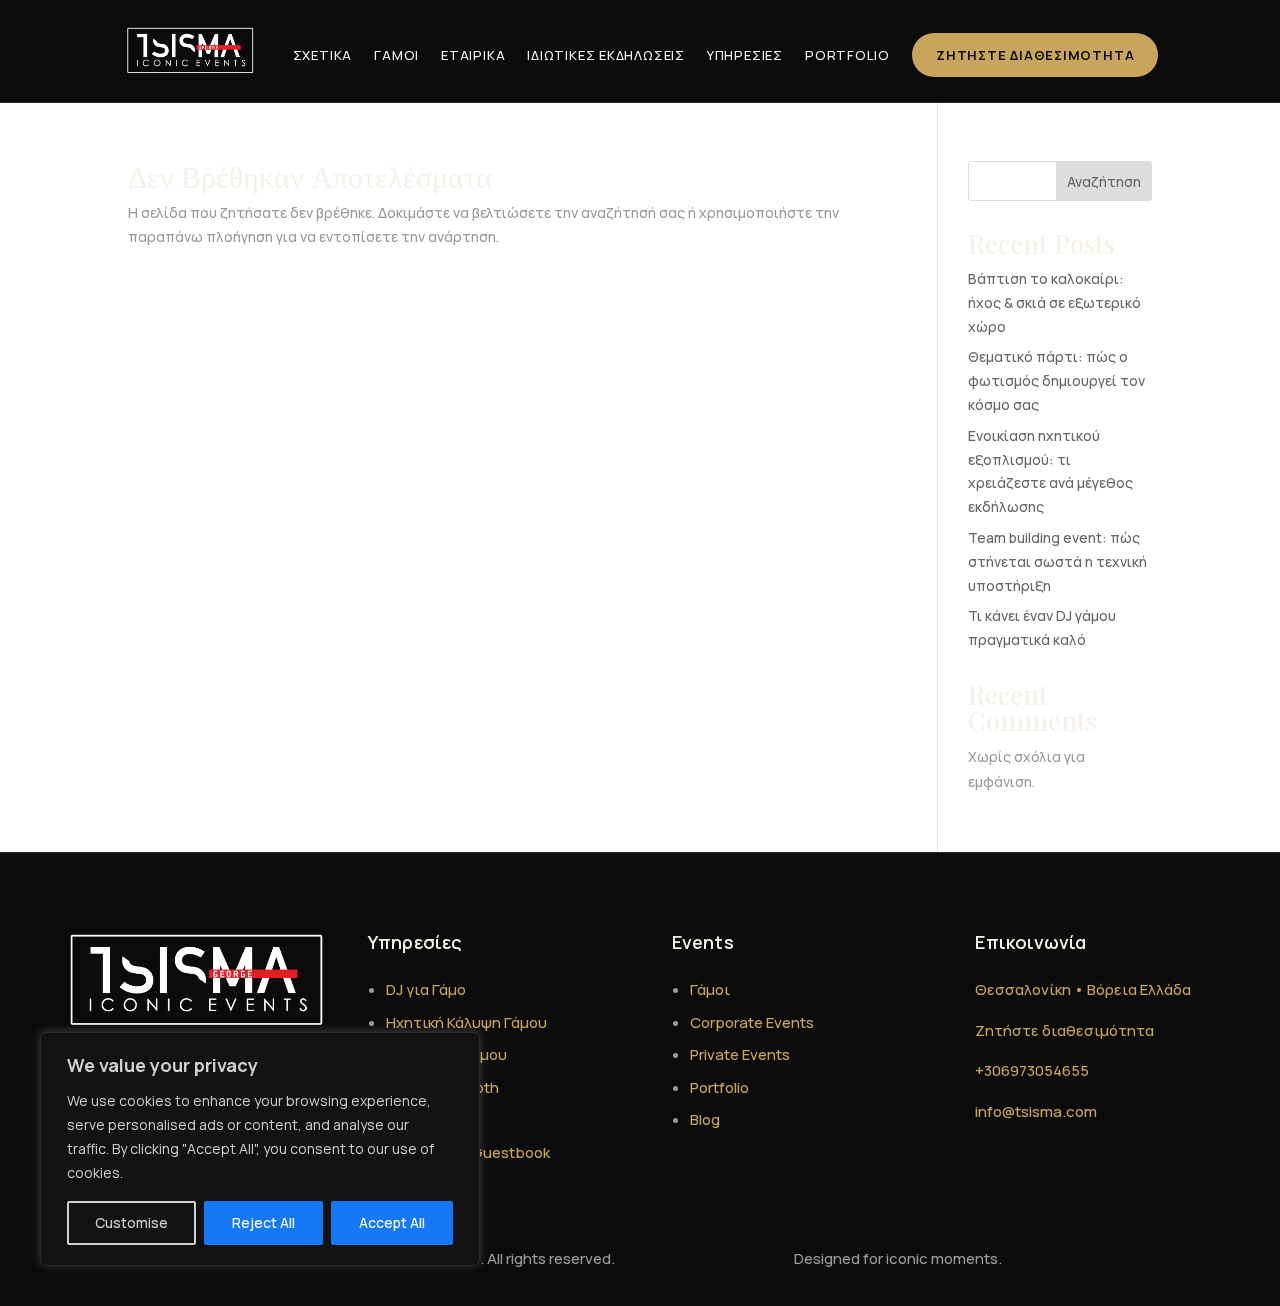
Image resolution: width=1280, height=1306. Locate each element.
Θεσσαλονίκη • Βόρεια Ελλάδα (1083, 989)
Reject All (263, 1222)
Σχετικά (322, 55)
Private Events (740, 1054)
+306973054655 (1032, 1070)
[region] (260, 1149)
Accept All (392, 1222)
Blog (705, 1119)
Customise (131, 1222)
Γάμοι (396, 55)
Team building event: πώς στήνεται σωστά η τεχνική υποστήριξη (1057, 561)
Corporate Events (752, 1022)
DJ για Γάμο (426, 989)
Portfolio (847, 55)
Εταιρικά (473, 55)
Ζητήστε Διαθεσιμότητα (1035, 55)
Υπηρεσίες (745, 55)
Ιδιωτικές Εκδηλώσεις (606, 55)
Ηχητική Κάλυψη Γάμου (466, 1022)
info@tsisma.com (1036, 1111)
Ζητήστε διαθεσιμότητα (1064, 1030)
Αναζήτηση (1104, 181)
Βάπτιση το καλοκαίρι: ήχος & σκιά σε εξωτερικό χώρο (1054, 302)
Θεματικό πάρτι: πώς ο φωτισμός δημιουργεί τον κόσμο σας (1056, 380)
